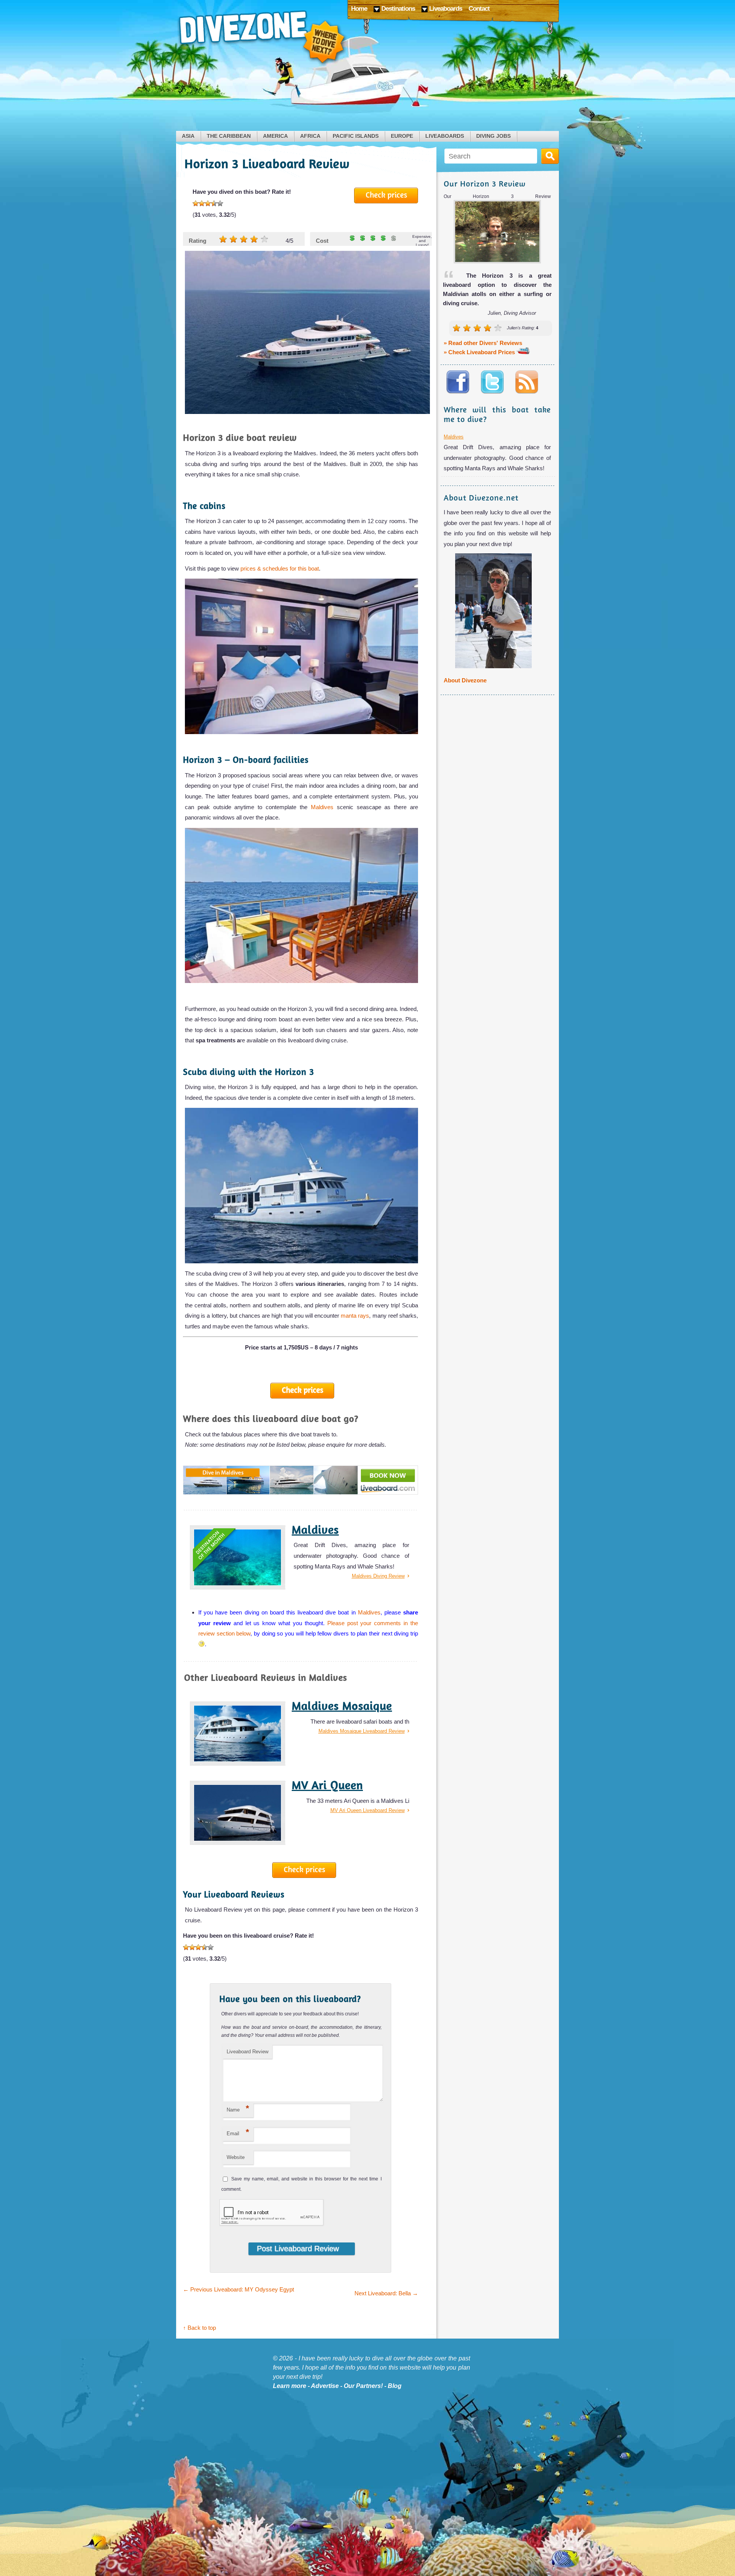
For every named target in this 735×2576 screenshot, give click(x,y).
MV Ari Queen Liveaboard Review (367, 1810)
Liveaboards (445, 136)
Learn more (290, 2386)
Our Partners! (363, 2386)
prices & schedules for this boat (280, 568)
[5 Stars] (220, 203)
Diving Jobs (493, 136)
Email (238, 2132)
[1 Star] (196, 203)
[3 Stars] (208, 203)
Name (238, 2108)
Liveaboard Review (247, 2052)
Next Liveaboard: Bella (386, 2293)
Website (236, 2157)
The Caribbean (229, 136)
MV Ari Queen (327, 1785)
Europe (402, 136)
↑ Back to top (199, 2328)
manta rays (355, 1316)
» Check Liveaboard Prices (480, 352)
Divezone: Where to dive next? (262, 38)
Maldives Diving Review (378, 1576)
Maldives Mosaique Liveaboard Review (362, 1731)
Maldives (324, 807)
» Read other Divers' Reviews (483, 343)
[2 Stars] (202, 203)
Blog (395, 2386)
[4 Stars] (214, 203)
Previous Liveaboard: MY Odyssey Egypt (238, 2289)
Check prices (386, 195)
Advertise (325, 2386)
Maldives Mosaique (342, 1706)
